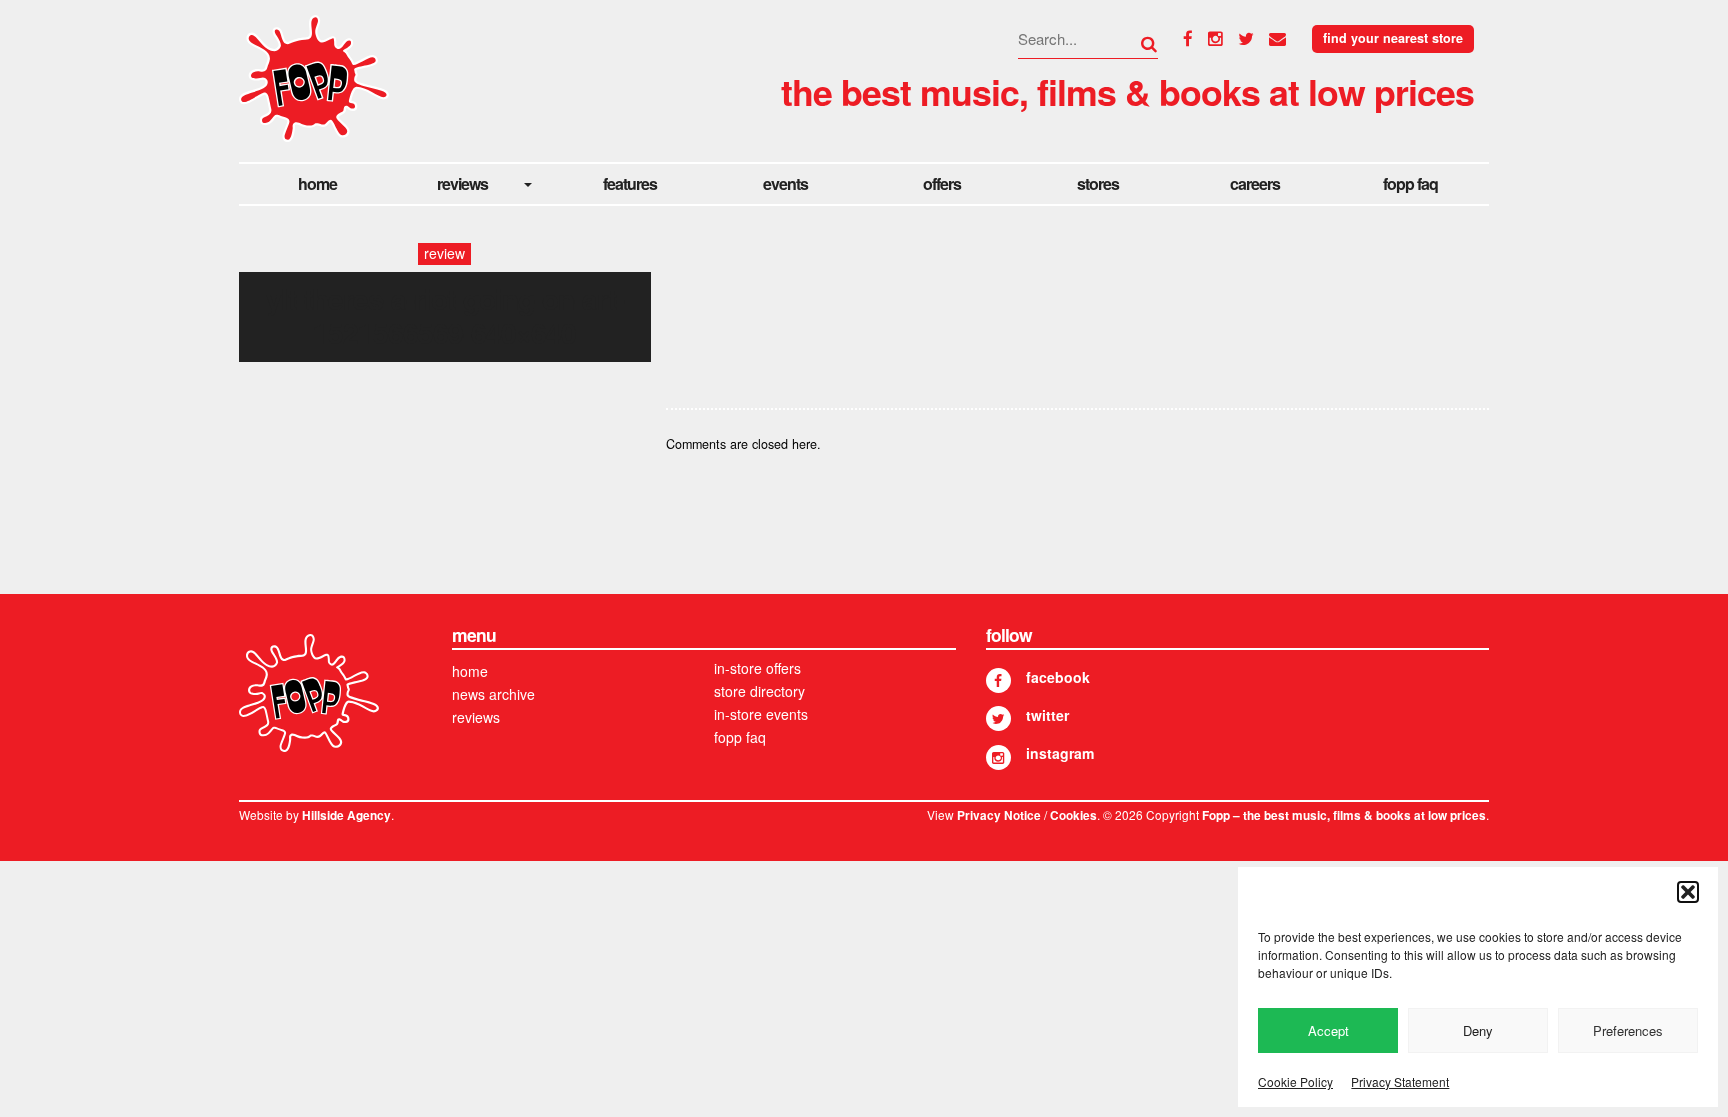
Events (785, 183)
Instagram (1060, 753)
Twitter (1047, 715)
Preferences (1628, 1030)
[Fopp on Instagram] (998, 757)
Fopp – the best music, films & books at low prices (1344, 815)
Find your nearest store (1393, 38)
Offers (942, 183)
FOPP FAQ (1410, 183)
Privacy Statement (1400, 1081)
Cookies (1073, 815)
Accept (1328, 1030)
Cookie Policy (1295, 1081)
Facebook (1058, 677)
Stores (1098, 183)
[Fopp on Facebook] (998, 680)
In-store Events (761, 714)
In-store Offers (757, 668)
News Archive (493, 694)
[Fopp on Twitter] (998, 718)
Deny (1478, 1030)
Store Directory (759, 691)
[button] (1688, 892)
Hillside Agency (346, 815)
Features (630, 183)
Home (317, 183)
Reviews (462, 183)
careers (1255, 183)
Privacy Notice (999, 815)
